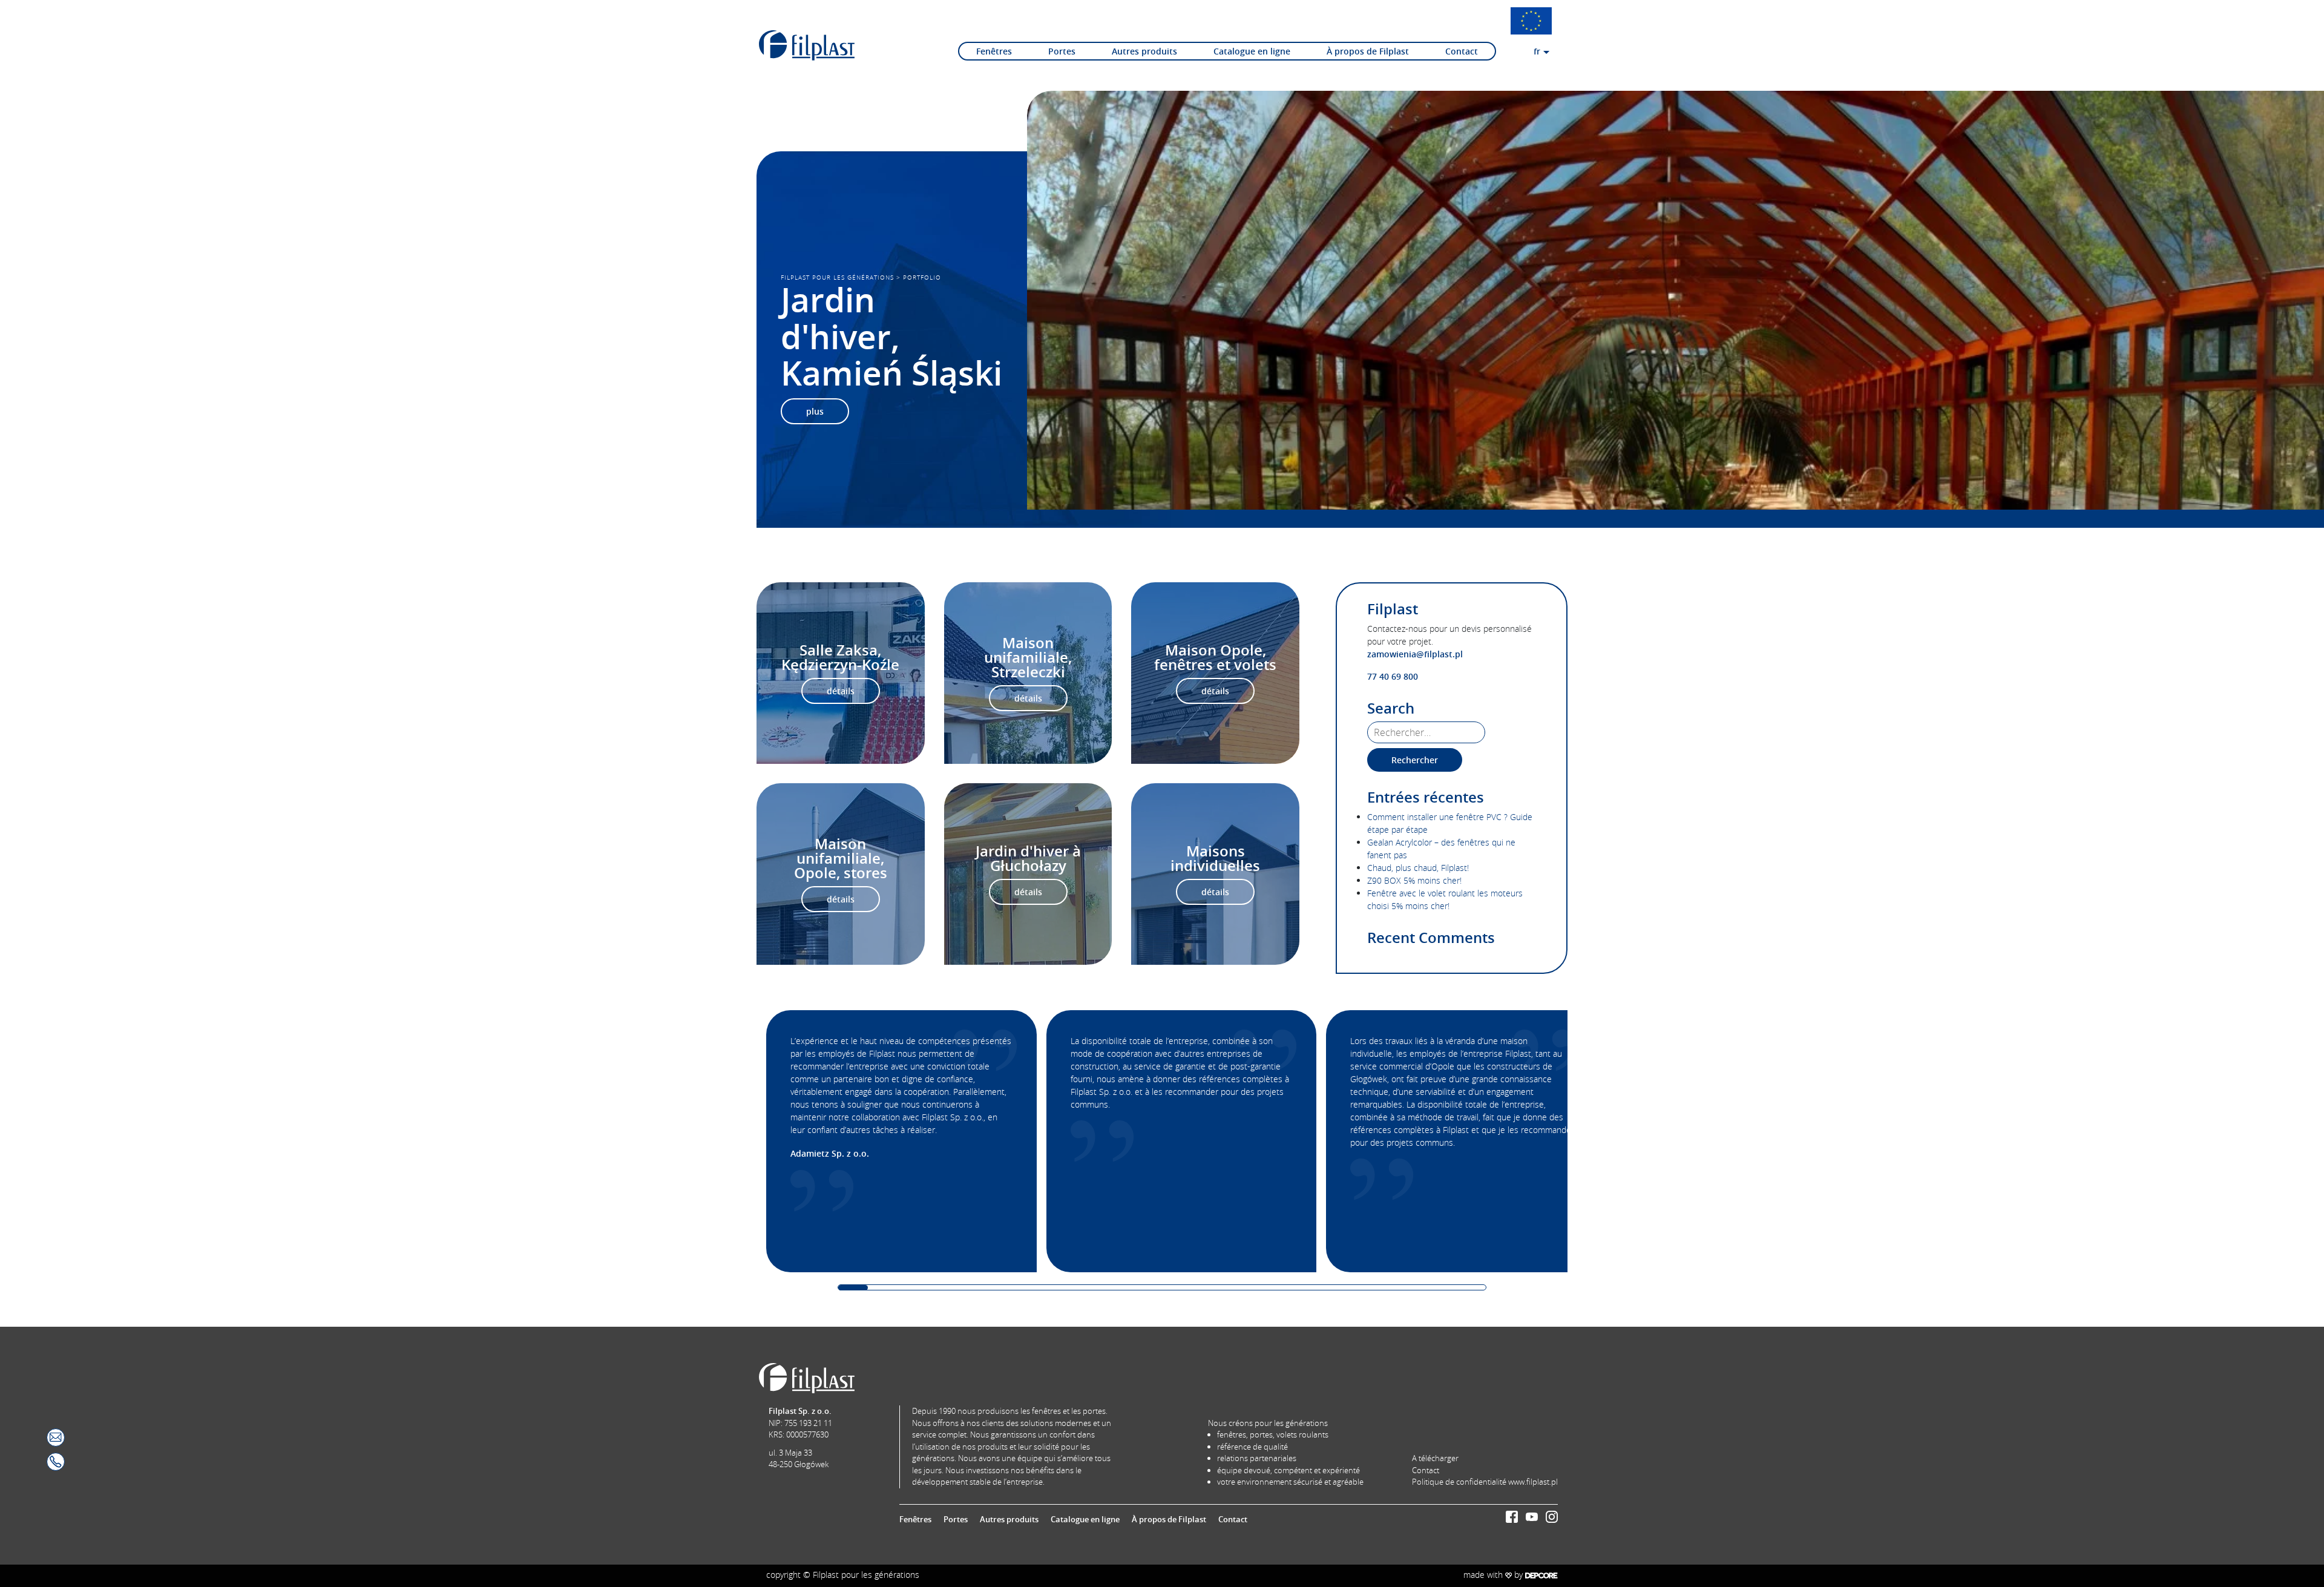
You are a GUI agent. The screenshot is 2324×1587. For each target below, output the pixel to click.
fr (1537, 51)
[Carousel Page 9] (1088, 1288)
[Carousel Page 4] (941, 1288)
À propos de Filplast (1368, 51)
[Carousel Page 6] (1000, 1288)
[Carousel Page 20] (1412, 1288)
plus (815, 411)
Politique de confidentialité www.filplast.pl (1485, 1482)
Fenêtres (994, 51)
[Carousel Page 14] (1236, 1288)
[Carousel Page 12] (1177, 1288)
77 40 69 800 (1393, 676)
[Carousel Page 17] (1324, 1288)
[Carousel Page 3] (912, 1288)
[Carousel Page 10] (1118, 1288)
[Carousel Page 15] (1265, 1288)
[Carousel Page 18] (1354, 1288)
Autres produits (1144, 51)
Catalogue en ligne (1252, 51)
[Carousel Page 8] (1059, 1288)
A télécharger (1435, 1458)
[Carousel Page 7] (1030, 1288)
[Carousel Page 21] (1442, 1288)
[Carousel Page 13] (1206, 1288)
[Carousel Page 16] (1295, 1288)
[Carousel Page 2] (883, 1288)
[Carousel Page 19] (1383, 1288)
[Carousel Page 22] (1471, 1288)
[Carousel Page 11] (1147, 1288)
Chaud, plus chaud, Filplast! (1418, 868)
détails (841, 691)
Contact (1462, 51)
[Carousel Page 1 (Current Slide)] (853, 1288)
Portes (1062, 51)
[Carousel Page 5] (971, 1288)
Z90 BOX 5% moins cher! (1414, 880)
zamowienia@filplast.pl (1415, 654)
